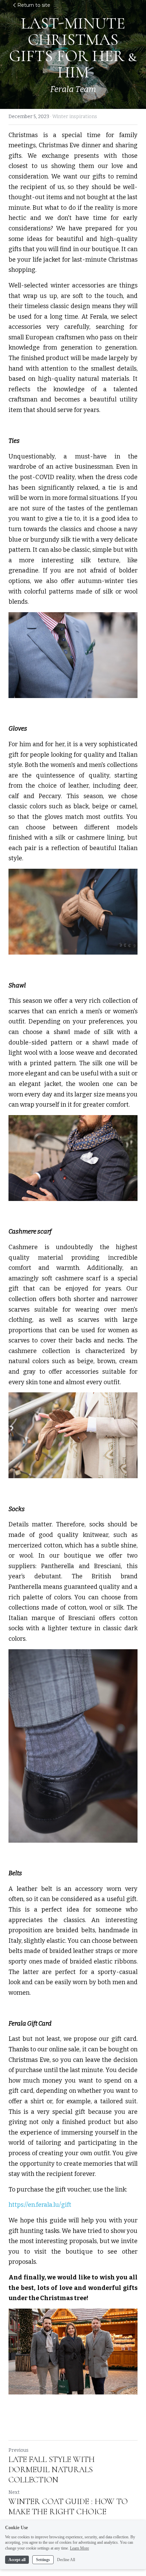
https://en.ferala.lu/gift (41, 2205)
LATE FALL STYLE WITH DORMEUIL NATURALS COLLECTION (52, 2470)
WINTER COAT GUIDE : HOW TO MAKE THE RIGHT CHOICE (68, 2507)
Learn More (79, 2548)
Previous (19, 2450)
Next (14, 2492)
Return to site (34, 5)
